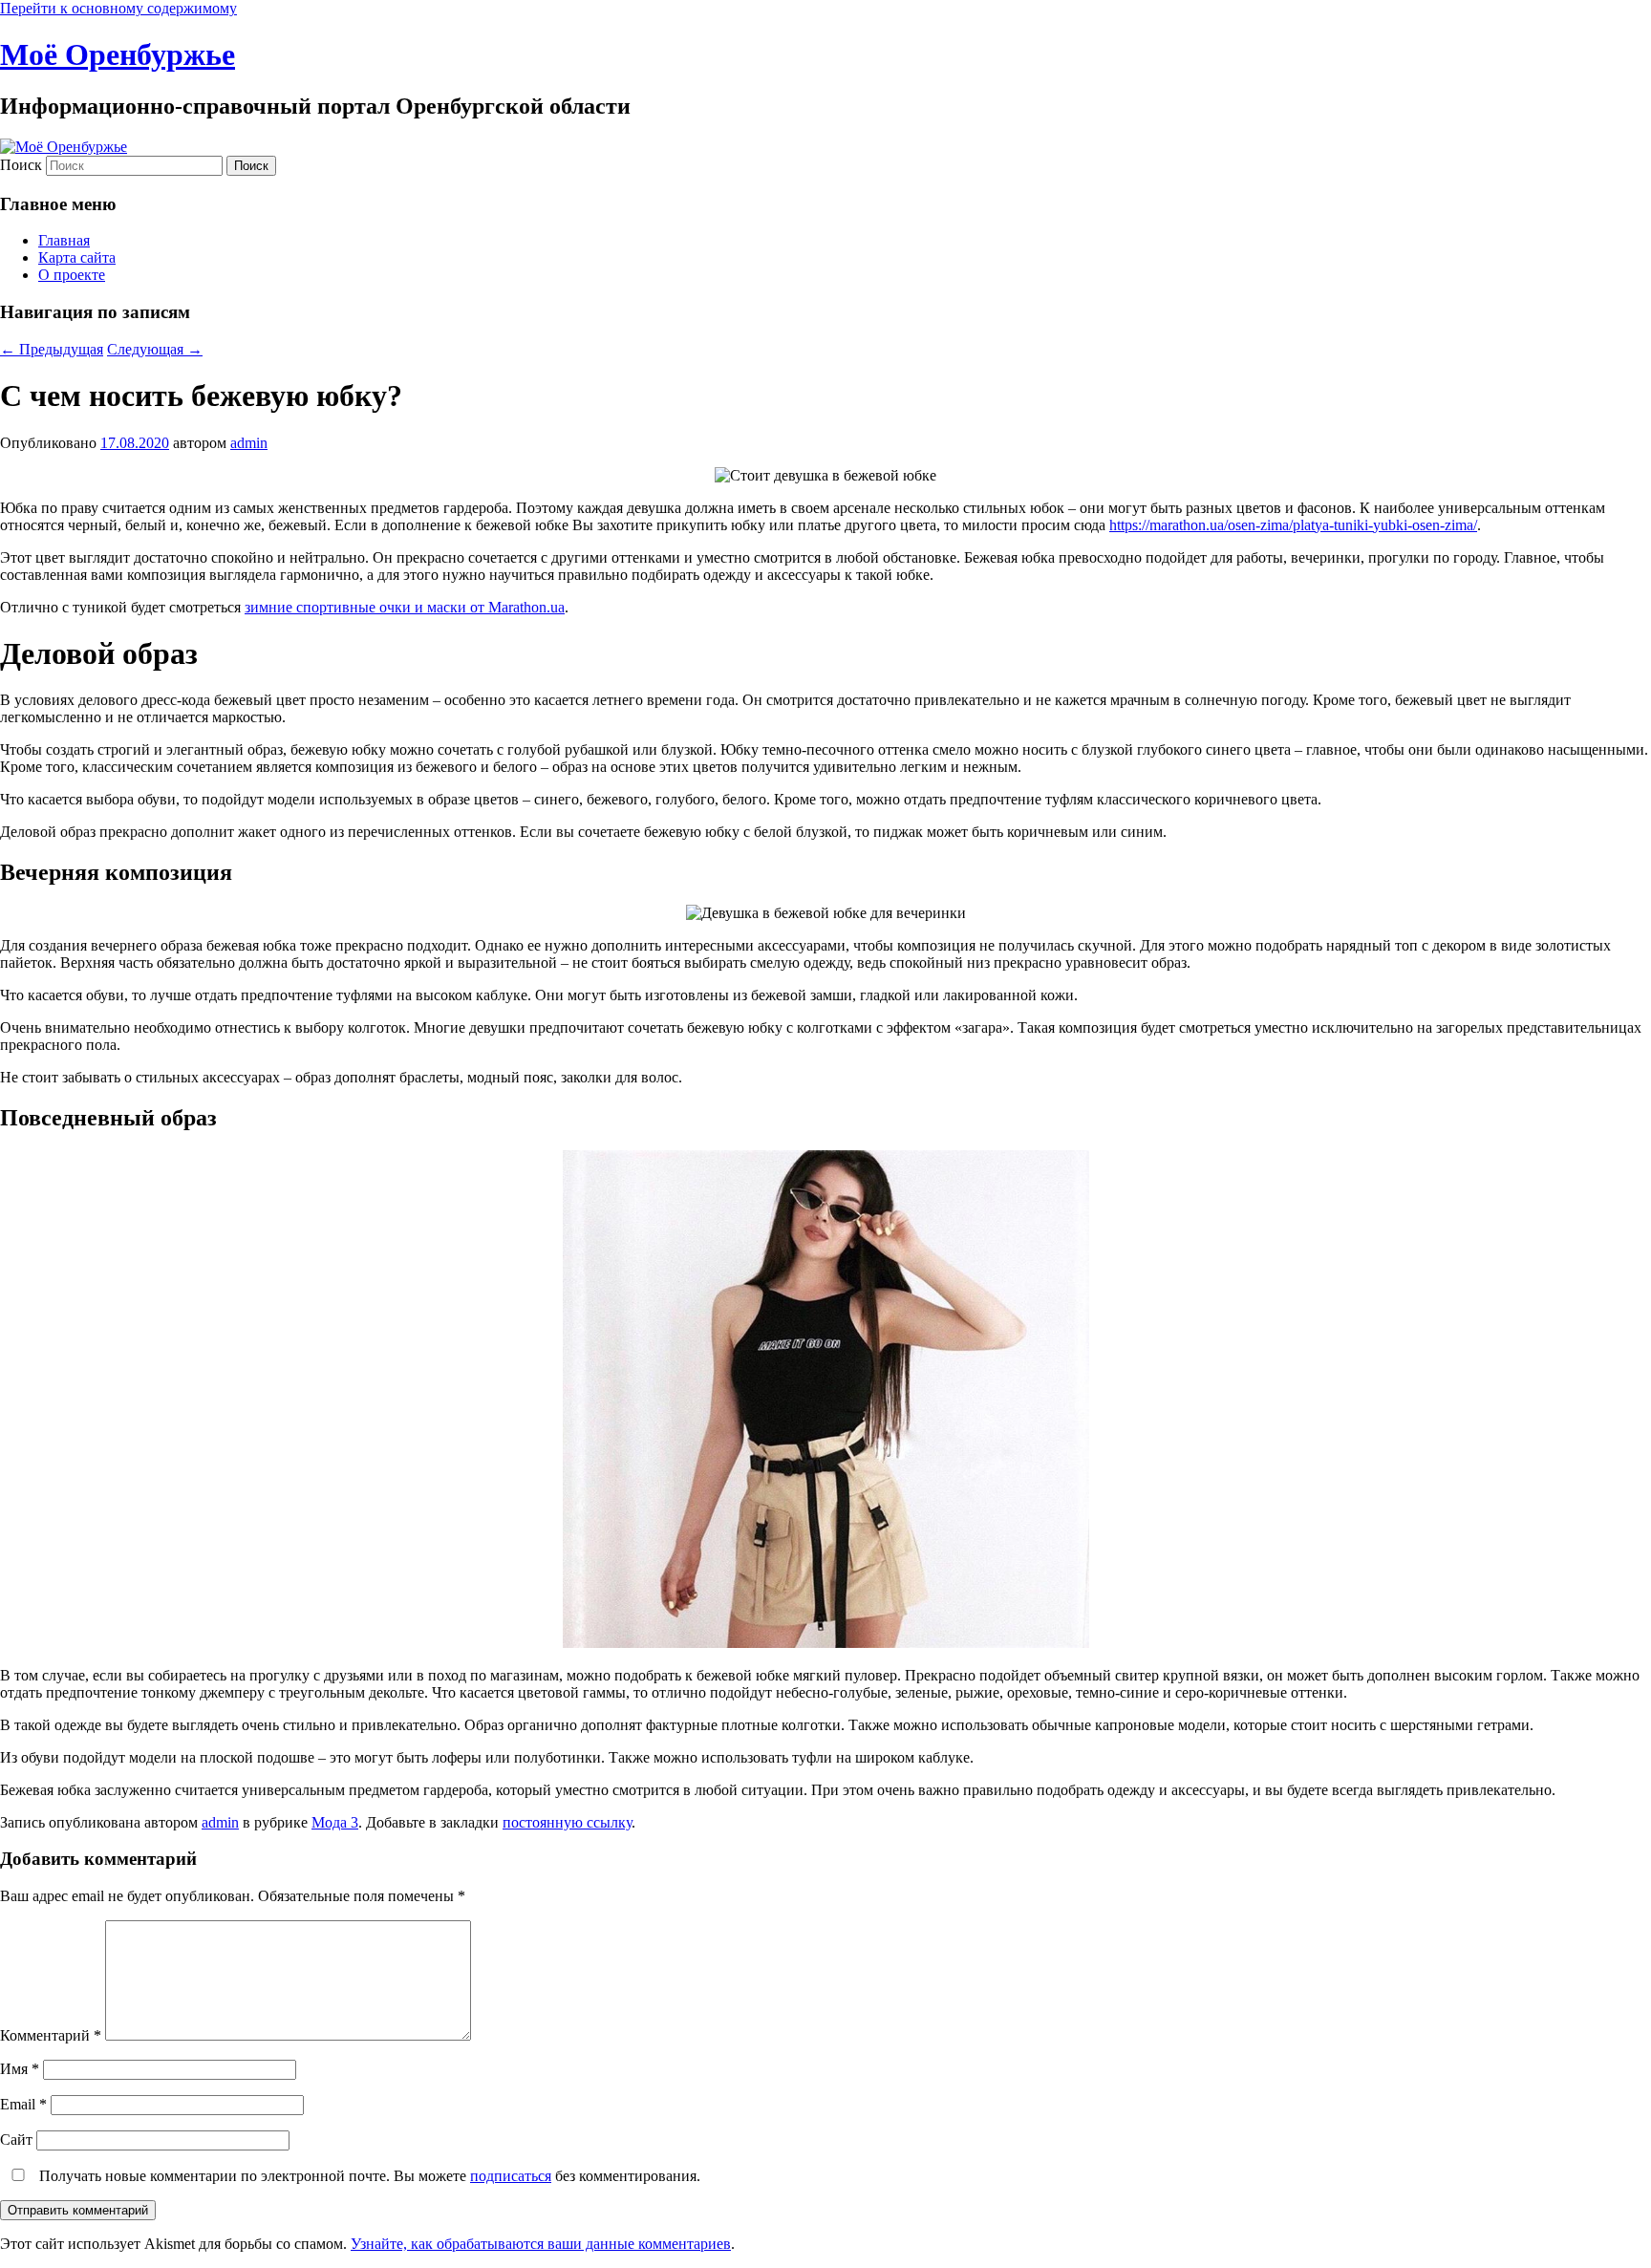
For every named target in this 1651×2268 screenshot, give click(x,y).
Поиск (21, 165)
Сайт (16, 2140)
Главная (64, 240)
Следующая (155, 349)
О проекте (72, 275)
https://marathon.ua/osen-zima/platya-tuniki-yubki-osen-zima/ (1293, 525)
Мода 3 (335, 1822)
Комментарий (51, 2035)
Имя (20, 2069)
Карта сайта (77, 257)
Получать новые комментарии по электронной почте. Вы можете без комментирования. (368, 2176)
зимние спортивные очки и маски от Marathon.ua (405, 607)
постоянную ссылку (567, 1822)
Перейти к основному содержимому (118, 8)
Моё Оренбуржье (118, 54)
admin (249, 443)
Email (23, 2104)
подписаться (511, 2176)
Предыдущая (52, 349)
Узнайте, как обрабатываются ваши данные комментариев (541, 2244)
